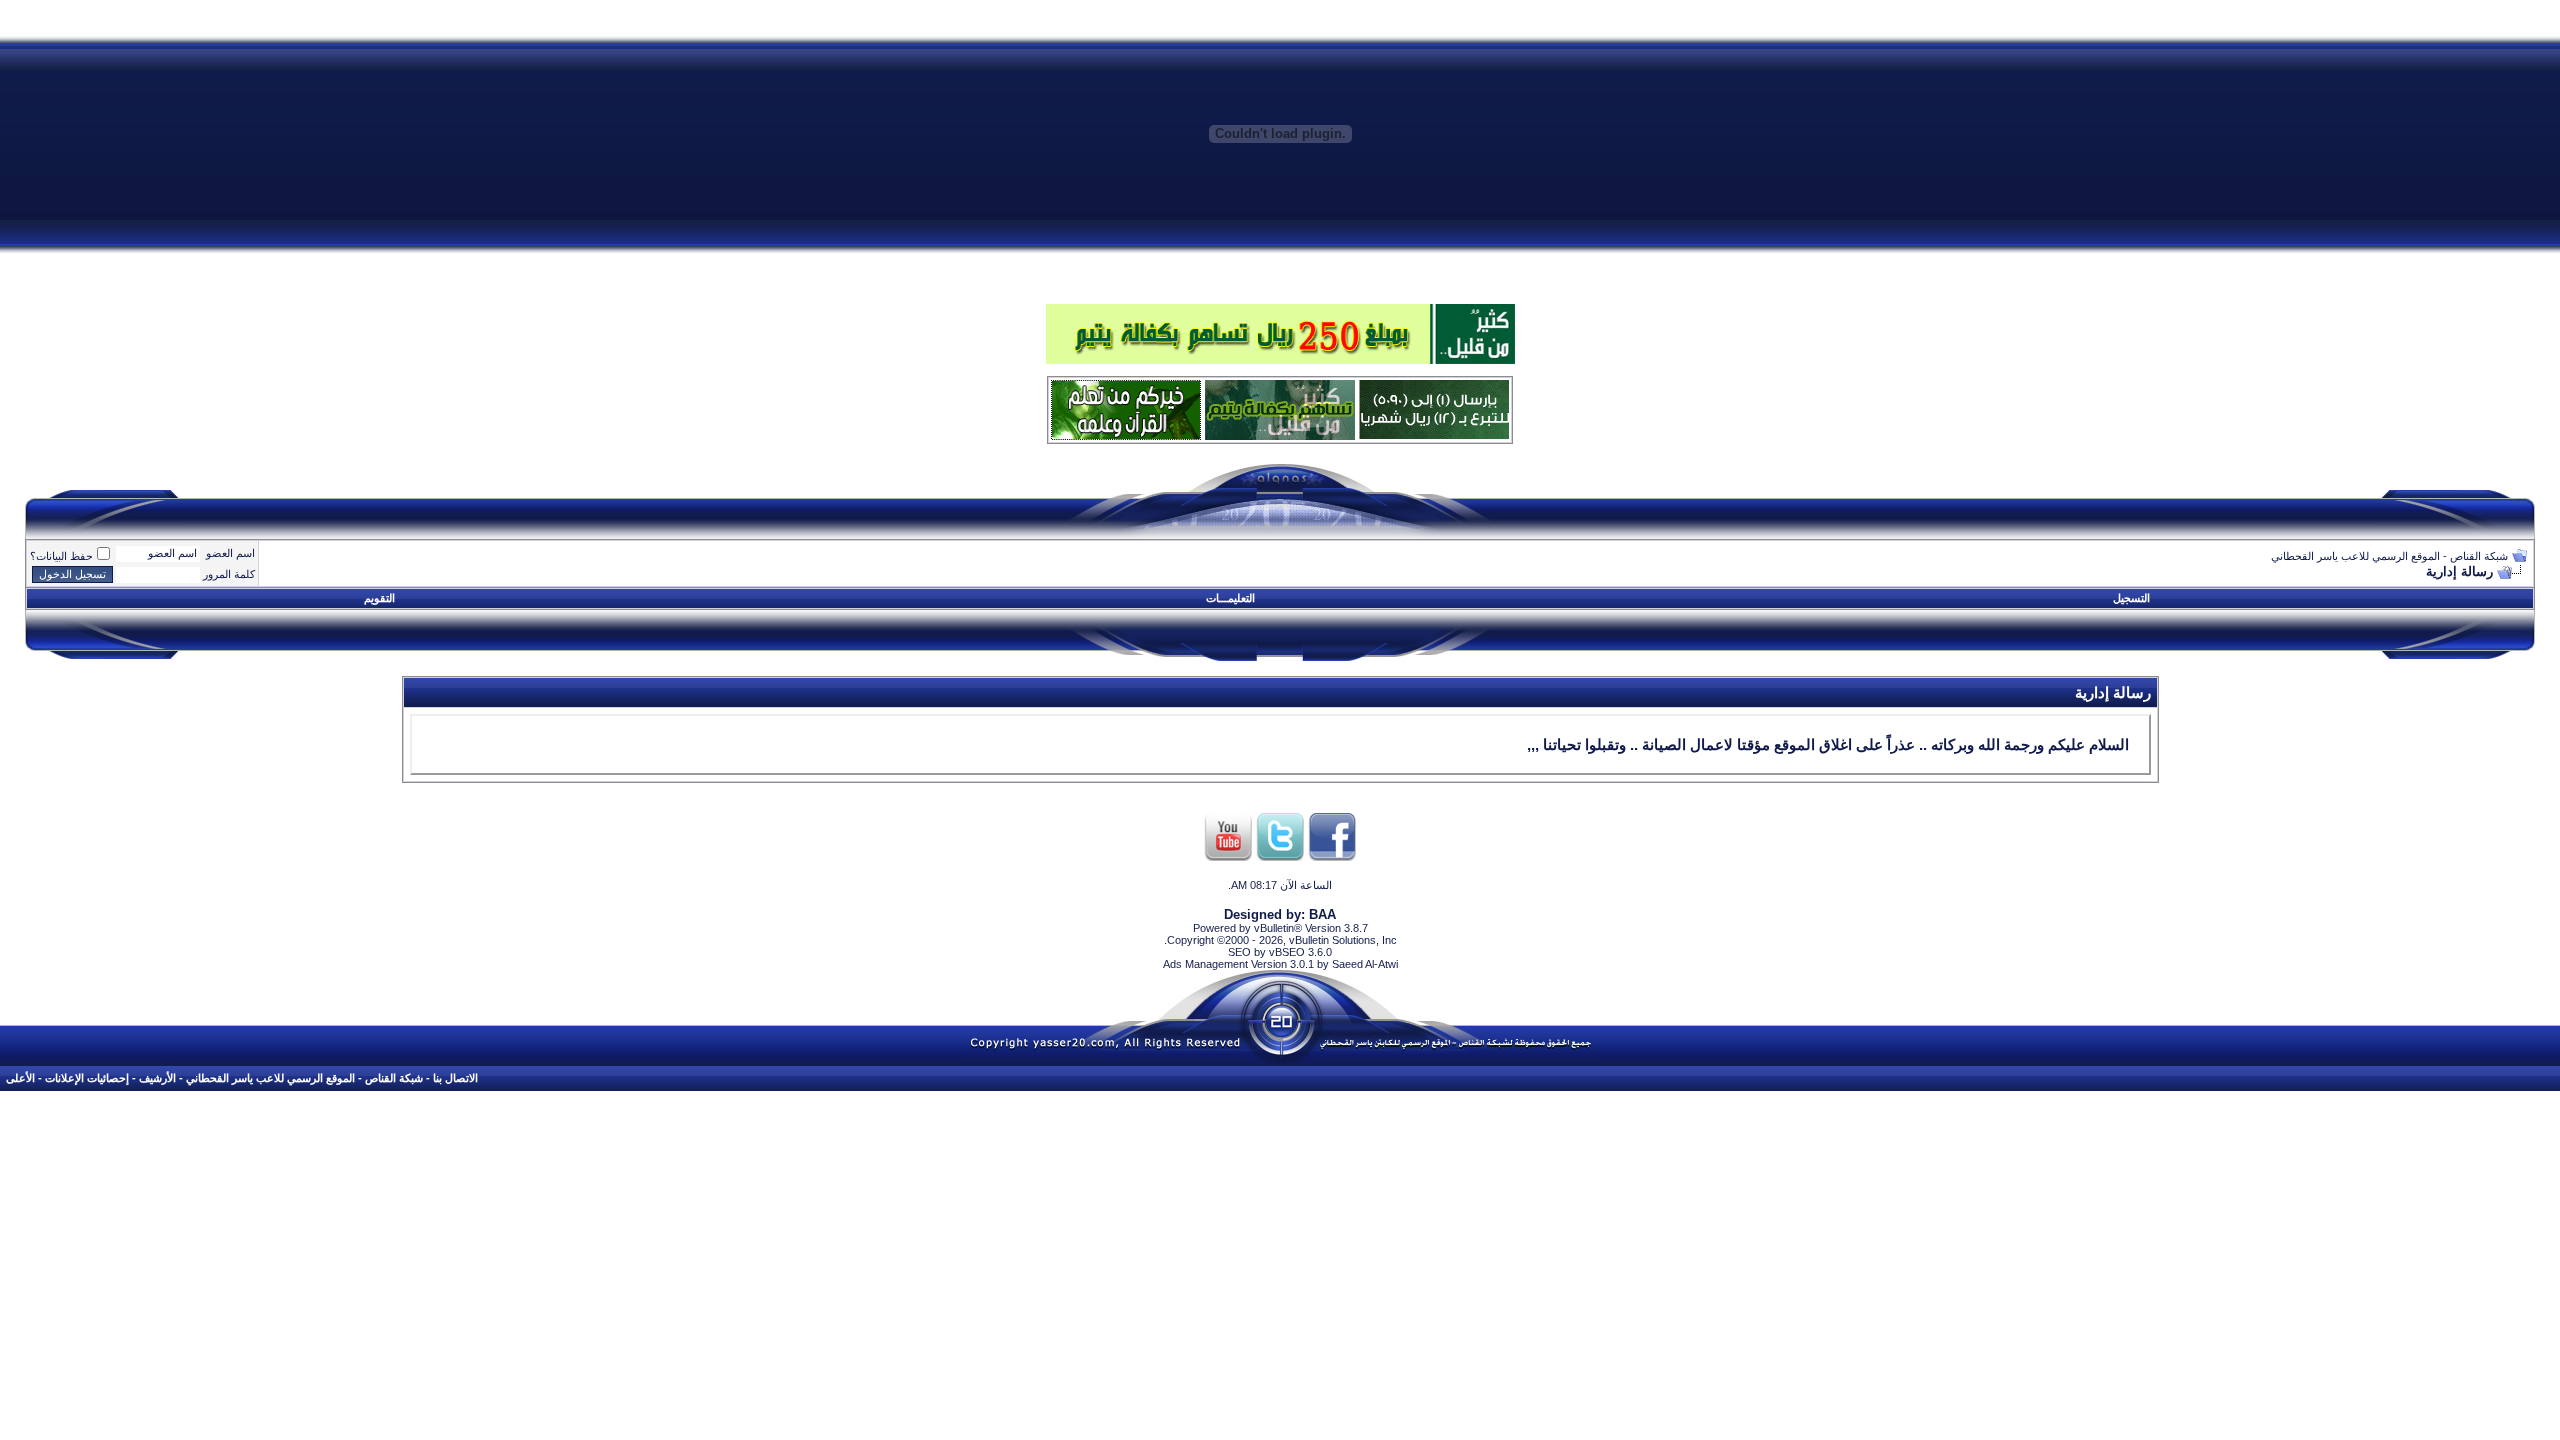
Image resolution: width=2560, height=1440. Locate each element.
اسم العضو (230, 553)
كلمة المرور (229, 574)
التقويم (379, 598)
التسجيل (2131, 598)
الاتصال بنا (455, 1078)
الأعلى (20, 1078)
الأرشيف (157, 1078)
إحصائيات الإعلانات (87, 1078)
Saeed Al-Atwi (1365, 964)
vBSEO (1287, 952)
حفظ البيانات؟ (61, 556)
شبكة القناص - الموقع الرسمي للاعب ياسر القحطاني (2389, 556)
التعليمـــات (1230, 598)
